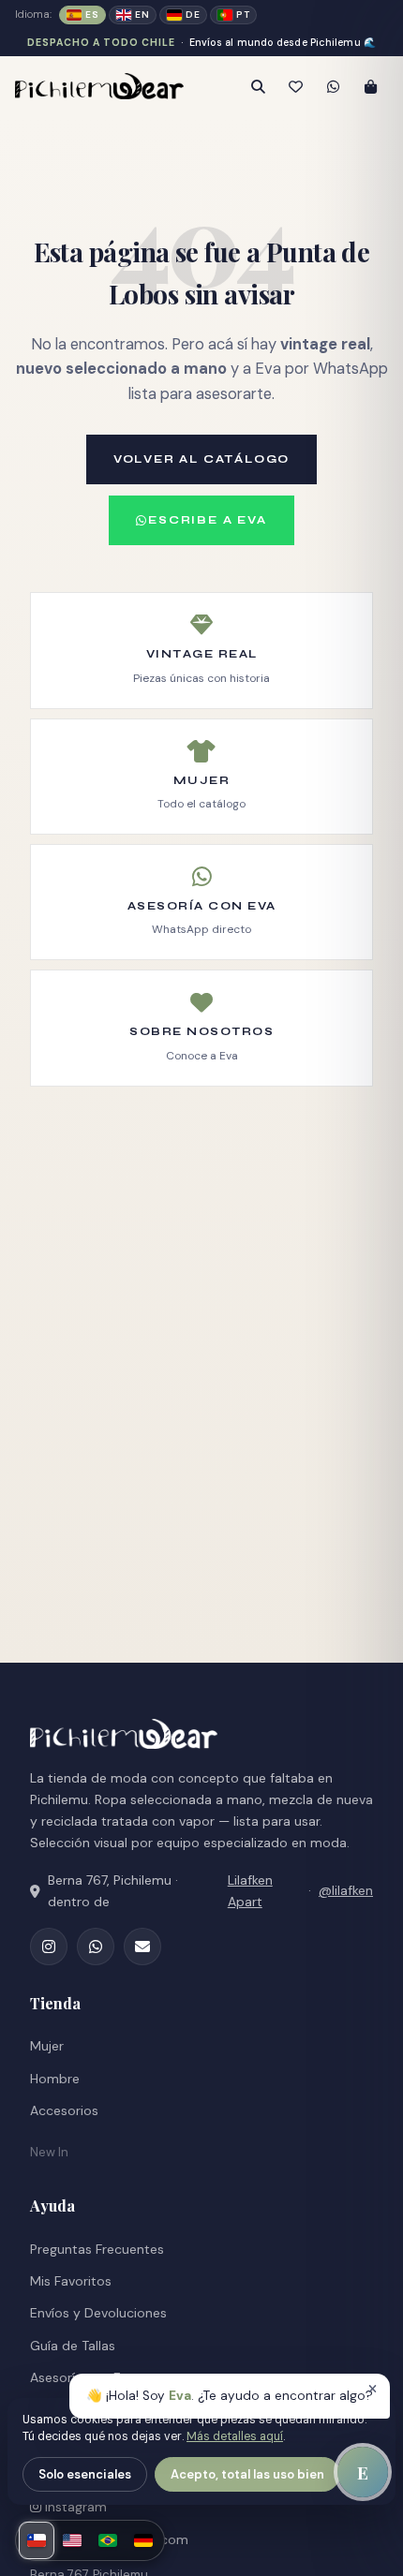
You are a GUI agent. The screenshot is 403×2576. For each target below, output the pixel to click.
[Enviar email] (142, 1947)
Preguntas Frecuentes (97, 2249)
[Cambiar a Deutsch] (143, 2540)
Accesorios (64, 2110)
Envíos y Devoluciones (98, 2313)
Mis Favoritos (71, 2281)
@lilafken (346, 1890)
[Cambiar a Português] (108, 2540)
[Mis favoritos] (295, 86)
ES (92, 15)
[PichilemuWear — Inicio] (111, 86)
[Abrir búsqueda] (258, 86)
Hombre (55, 2079)
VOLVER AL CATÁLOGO (201, 459)
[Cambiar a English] (72, 2540)
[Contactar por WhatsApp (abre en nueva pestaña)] (333, 86)
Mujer (47, 2046)
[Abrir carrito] (370, 86)
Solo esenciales (85, 2474)
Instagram (74, 2507)
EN (142, 15)
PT (243, 15)
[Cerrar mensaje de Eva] (372, 2390)
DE (193, 15)
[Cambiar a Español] (37, 2540)
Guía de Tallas (73, 2346)
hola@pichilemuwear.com (109, 2539)
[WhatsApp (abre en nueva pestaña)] (96, 1947)
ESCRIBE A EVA (207, 520)
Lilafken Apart (250, 1891)
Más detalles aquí (235, 2436)
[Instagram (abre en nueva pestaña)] (49, 1947)
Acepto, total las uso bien (247, 2474)
